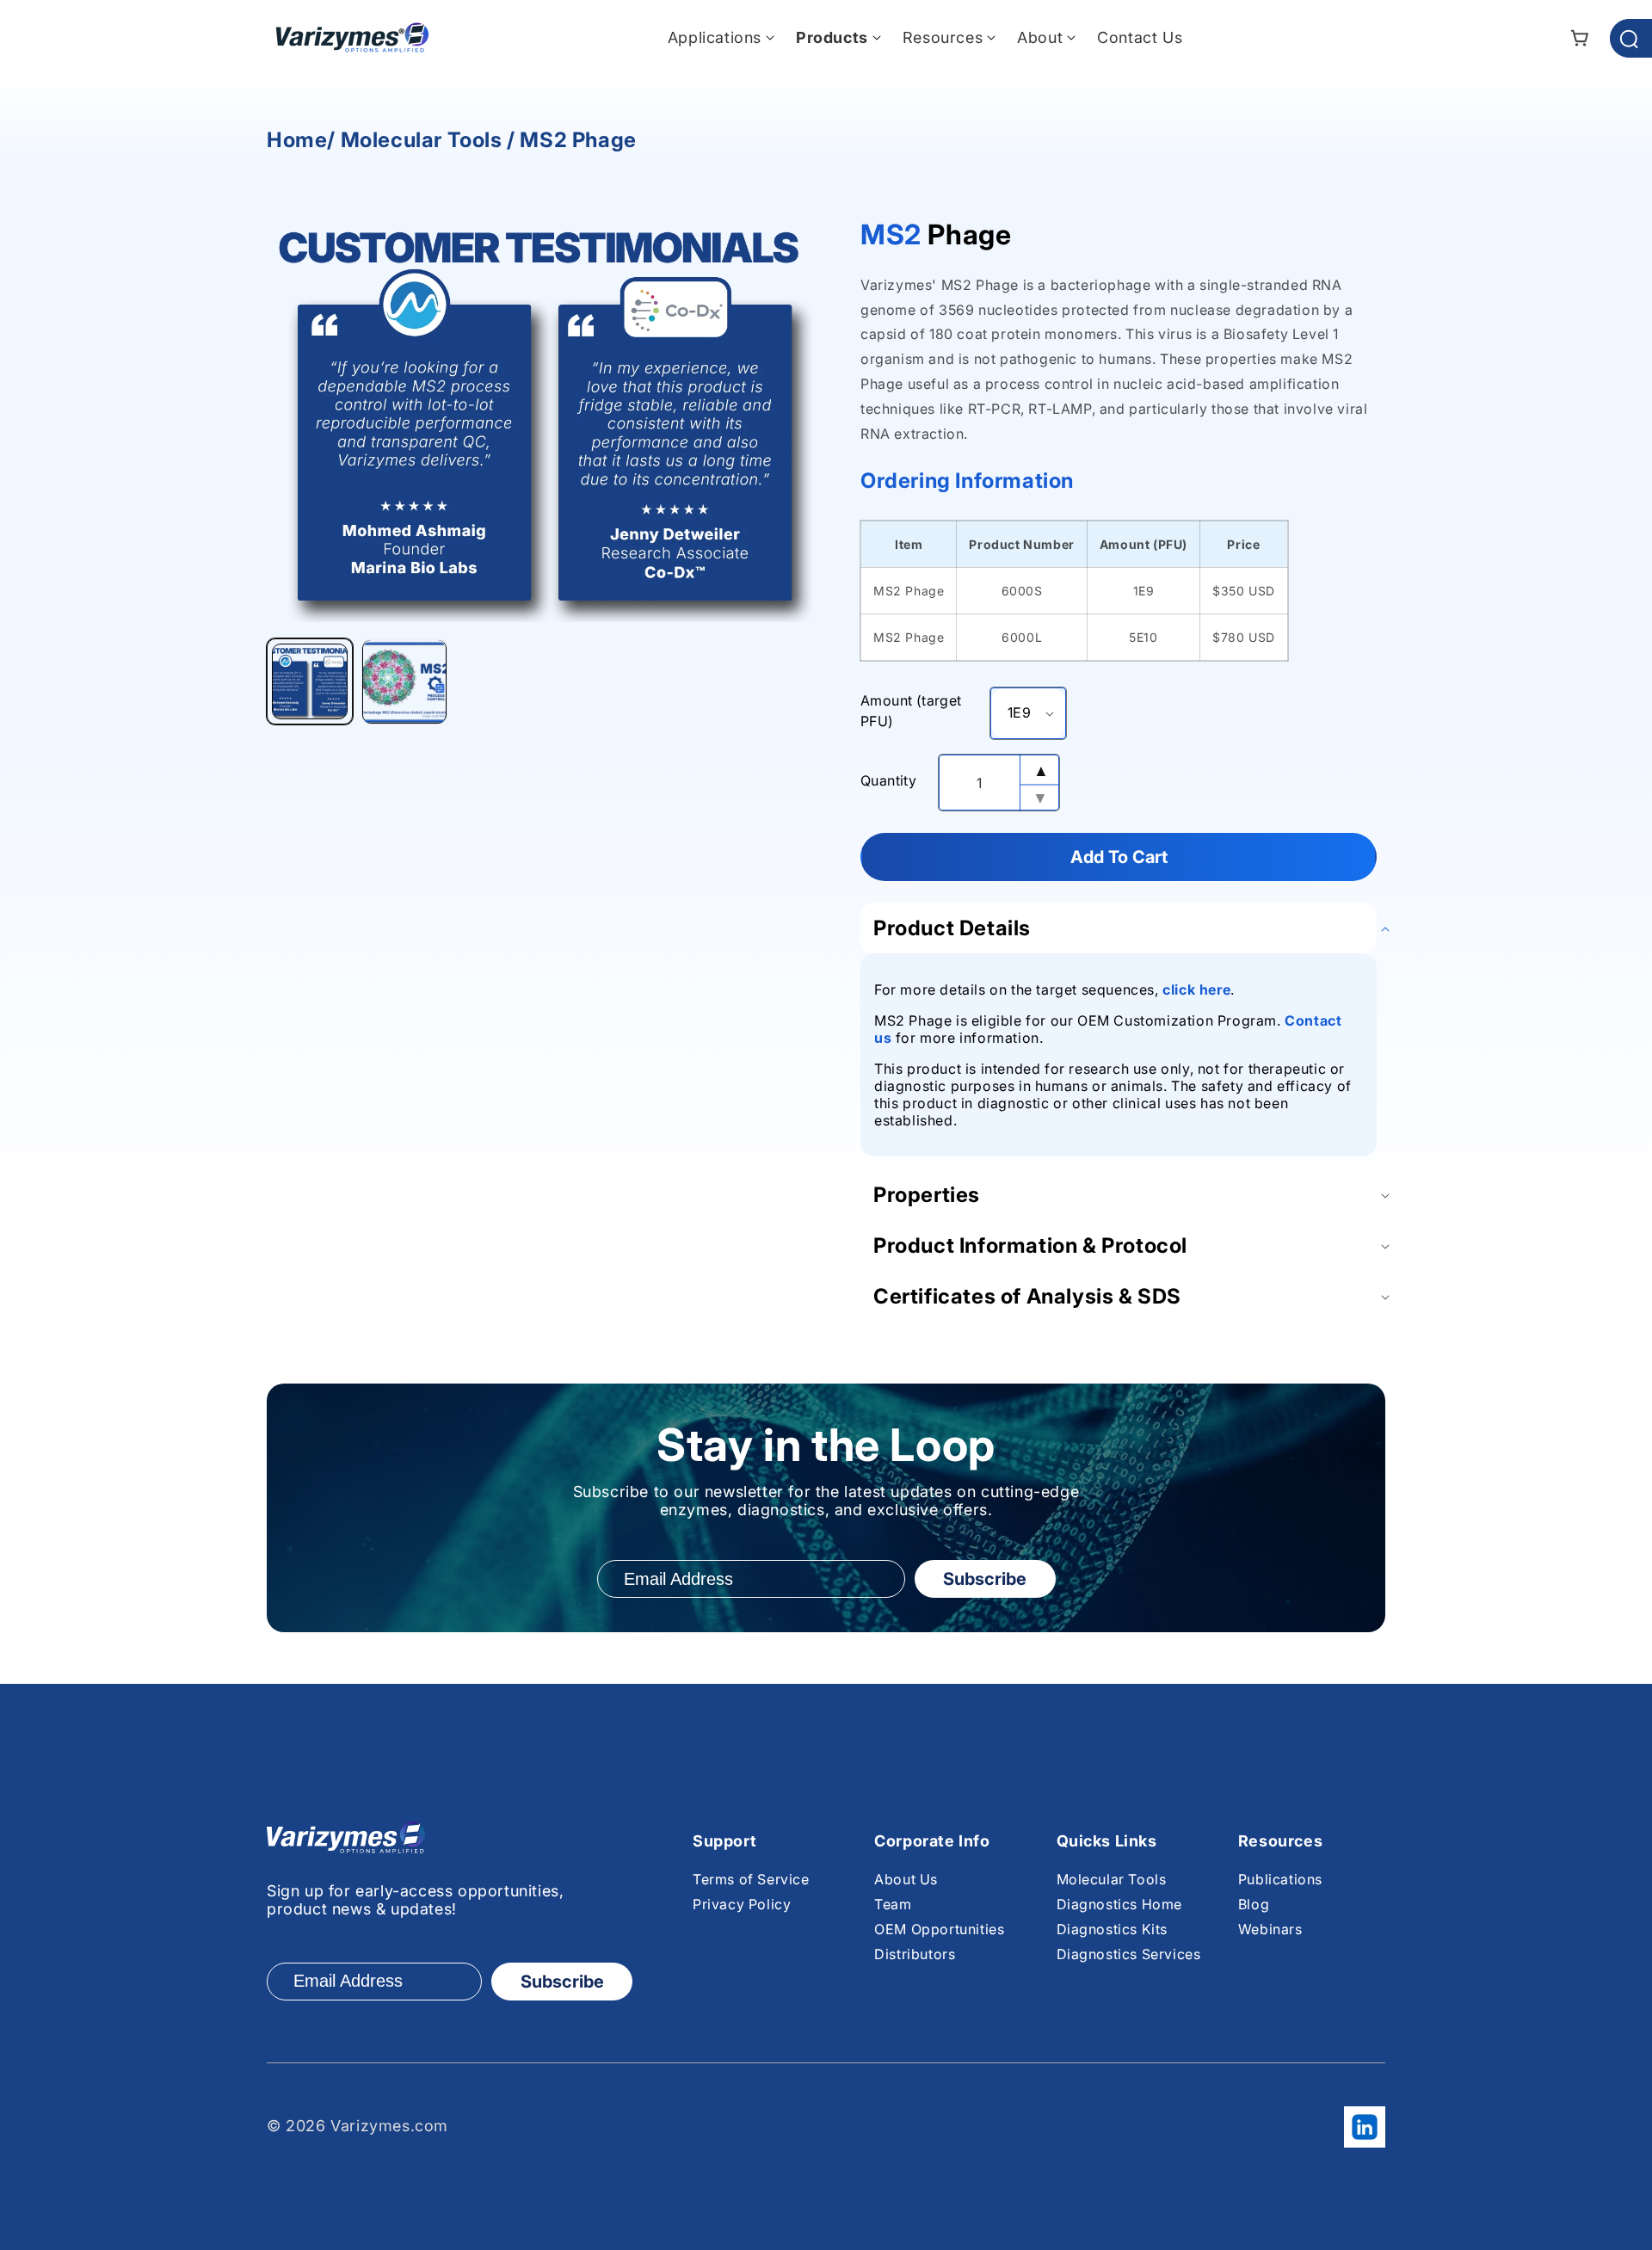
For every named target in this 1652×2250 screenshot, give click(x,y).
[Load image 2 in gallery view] (404, 682)
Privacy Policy (742, 1904)
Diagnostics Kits (1113, 1929)
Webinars (1270, 1929)
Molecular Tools (1112, 1879)
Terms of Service (751, 1879)
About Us (906, 1879)
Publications (1280, 1879)
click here (1196, 989)
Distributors (915, 1954)
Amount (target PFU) (911, 711)
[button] (715, 37)
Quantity (888, 780)
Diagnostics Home (1120, 1904)
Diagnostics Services (1129, 1954)
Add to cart (1119, 857)
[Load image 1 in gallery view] (310, 682)
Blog (1254, 1904)
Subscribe (985, 1579)
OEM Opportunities (939, 1929)
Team (893, 1904)
